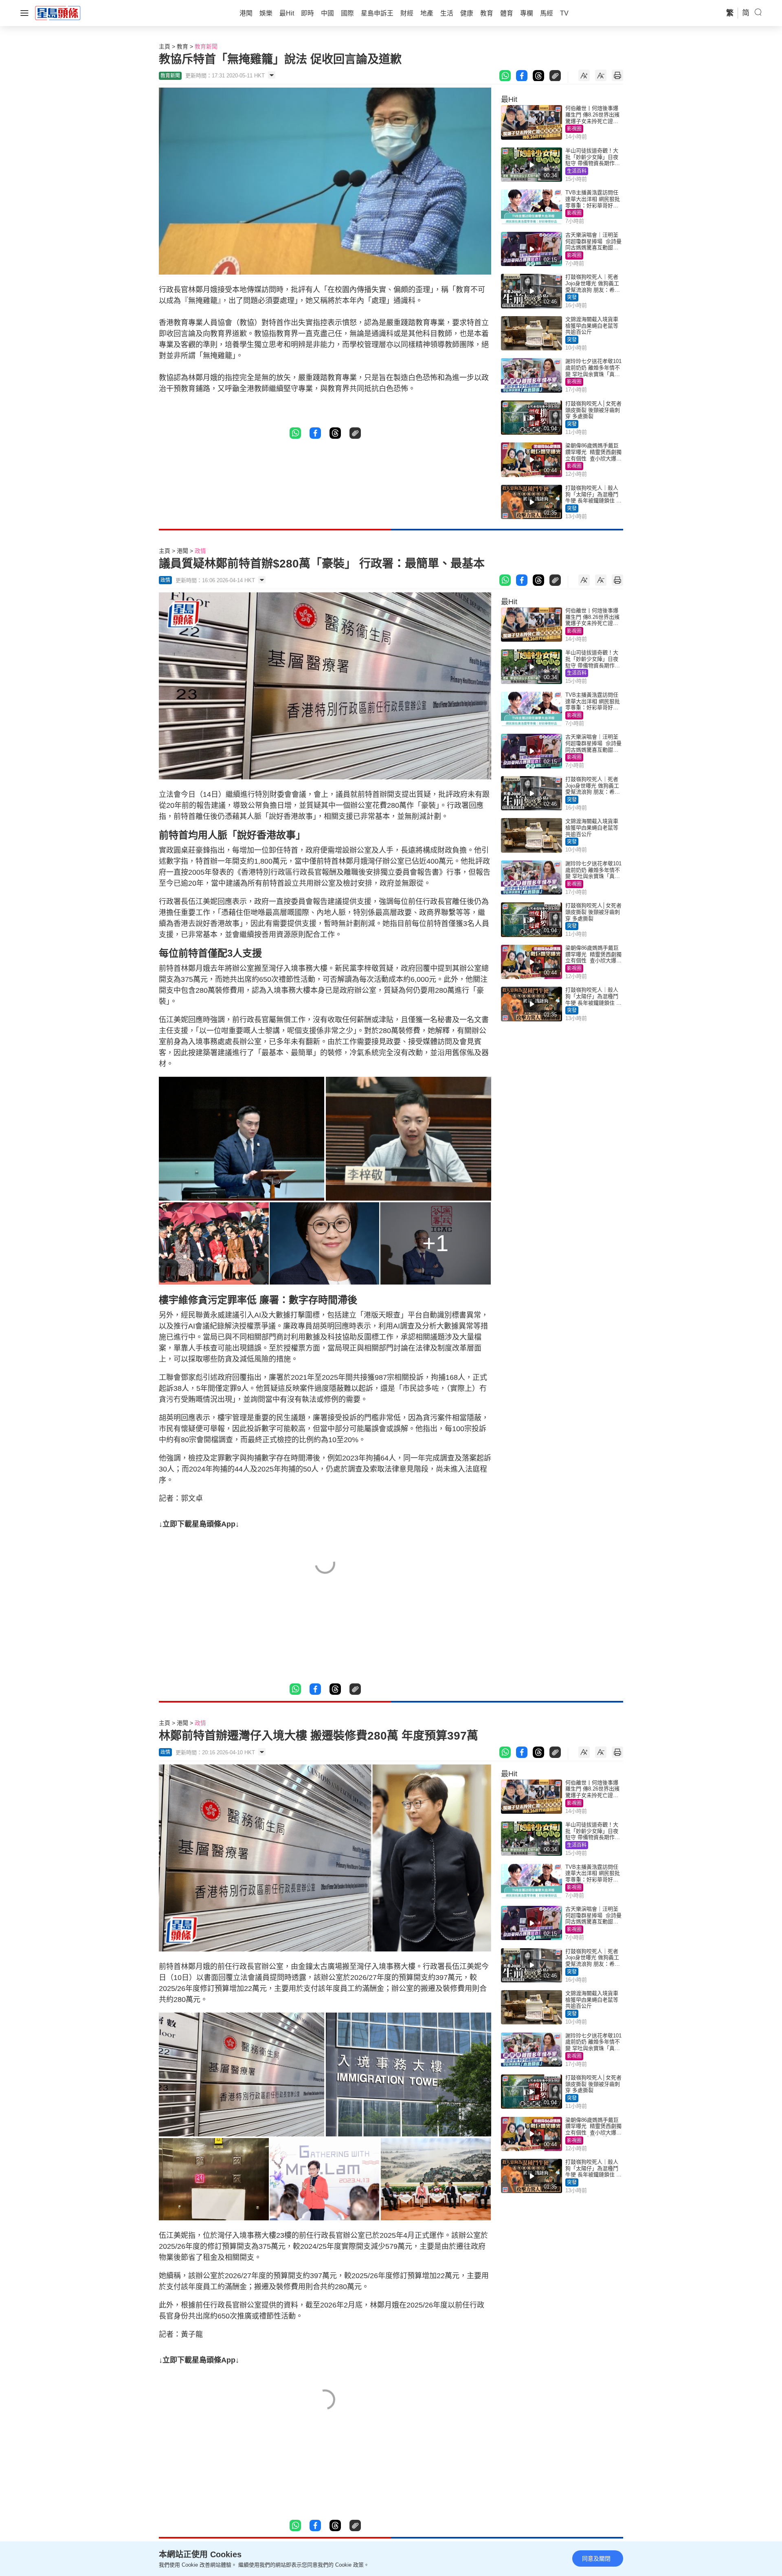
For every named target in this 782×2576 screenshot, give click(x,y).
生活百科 (577, 171)
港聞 (182, 551)
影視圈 (574, 129)
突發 (572, 297)
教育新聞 (206, 46)
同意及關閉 (596, 2558)
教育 (182, 46)
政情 (200, 551)
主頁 (165, 46)
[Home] (58, 13)
